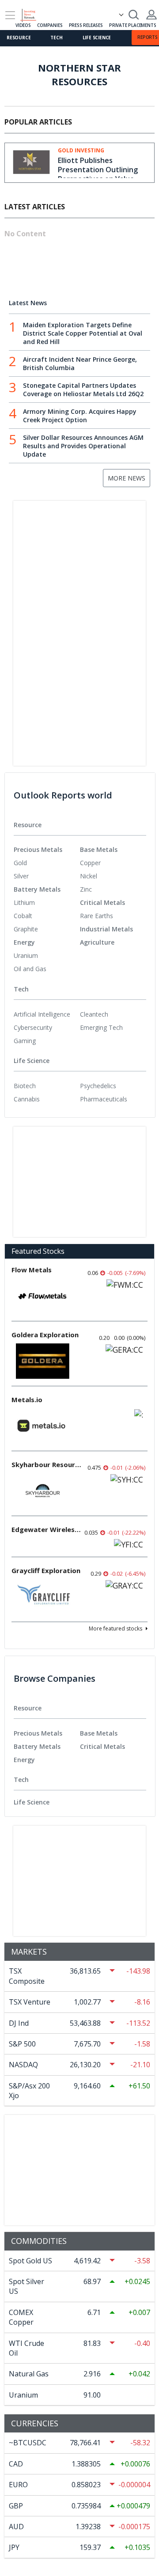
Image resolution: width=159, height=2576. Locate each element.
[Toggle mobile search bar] (134, 15)
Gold (20, 863)
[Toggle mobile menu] (10, 15)
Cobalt (23, 916)
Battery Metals (37, 889)
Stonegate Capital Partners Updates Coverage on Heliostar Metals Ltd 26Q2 (83, 390)
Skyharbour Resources (47, 1464)
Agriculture (97, 942)
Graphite (26, 929)
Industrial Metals (106, 929)
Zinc (86, 889)
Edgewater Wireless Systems (47, 1529)
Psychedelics (98, 1086)
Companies (50, 25)
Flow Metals (32, 1270)
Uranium (26, 955)
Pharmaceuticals (104, 1099)
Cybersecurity (33, 1027)
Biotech (25, 1086)
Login (151, 15)
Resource (19, 38)
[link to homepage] (32, 14)
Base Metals (99, 849)
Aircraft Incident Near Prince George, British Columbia (80, 363)
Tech (56, 38)
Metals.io (27, 1400)
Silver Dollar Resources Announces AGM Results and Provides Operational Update (83, 446)
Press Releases (86, 25)
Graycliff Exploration (46, 1570)
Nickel (89, 876)
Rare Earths (97, 916)
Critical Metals (102, 902)
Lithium (24, 902)
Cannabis (27, 1099)
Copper (90, 863)
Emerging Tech (101, 1027)
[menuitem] (47, 863)
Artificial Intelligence (42, 1014)
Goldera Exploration (45, 1335)
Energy (24, 942)
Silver (21, 876)
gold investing (81, 151)
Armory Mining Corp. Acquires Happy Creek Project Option (80, 416)
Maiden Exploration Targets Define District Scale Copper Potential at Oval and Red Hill (83, 333)
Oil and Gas (30, 969)
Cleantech (94, 1014)
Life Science (97, 38)
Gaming (25, 1041)
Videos (23, 25)
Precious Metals (38, 849)
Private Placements (132, 25)
